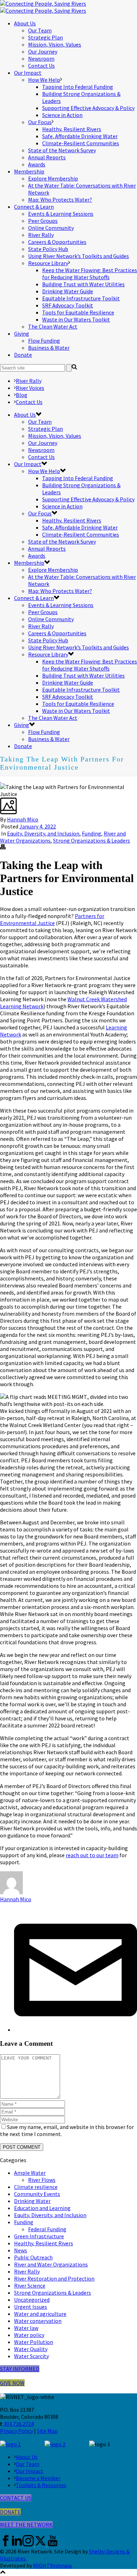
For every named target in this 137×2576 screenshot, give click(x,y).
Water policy (29, 2335)
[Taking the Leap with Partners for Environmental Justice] (1, 780)
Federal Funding (47, 2229)
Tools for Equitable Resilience (78, 312)
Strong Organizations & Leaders (92, 840)
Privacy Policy (17, 2431)
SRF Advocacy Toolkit (68, 305)
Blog (22, 395)
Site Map (47, 2431)
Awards (37, 164)
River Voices (30, 388)
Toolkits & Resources (41, 2485)
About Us (25, 23)
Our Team (40, 30)
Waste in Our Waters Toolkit (76, 319)
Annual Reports (47, 157)
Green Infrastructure (39, 2236)
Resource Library (48, 263)
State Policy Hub (48, 249)
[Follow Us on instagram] (28, 2544)
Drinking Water (32, 2201)
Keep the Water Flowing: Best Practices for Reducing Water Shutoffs (90, 274)
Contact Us (41, 66)
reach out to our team (92, 1855)
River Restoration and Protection (54, 2278)
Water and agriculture (40, 2314)
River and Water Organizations (51, 2264)
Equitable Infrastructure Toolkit (81, 298)
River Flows (42, 2180)
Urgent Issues (31, 2307)
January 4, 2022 (38, 826)
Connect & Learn (34, 207)
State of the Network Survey (62, 150)
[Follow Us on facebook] (6, 2544)
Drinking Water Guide (68, 291)
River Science (30, 2286)
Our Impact (28, 73)
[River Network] (43, 7)
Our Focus (40, 122)
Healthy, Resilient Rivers (72, 129)
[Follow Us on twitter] (40, 2544)
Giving (22, 334)
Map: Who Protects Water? (60, 200)
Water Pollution (34, 2342)
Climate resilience (36, 2187)
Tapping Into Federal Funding (78, 87)
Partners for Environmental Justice (52, 919)
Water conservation (38, 2321)
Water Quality (31, 2349)
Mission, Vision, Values (55, 44)
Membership (29, 171)
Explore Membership (53, 178)
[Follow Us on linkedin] (17, 2544)
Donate (23, 355)
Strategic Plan (45, 37)
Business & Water (49, 348)
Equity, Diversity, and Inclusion (43, 833)
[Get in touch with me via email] (76, 2030)
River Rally (41, 235)
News (21, 2250)
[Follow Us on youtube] (53, 2544)
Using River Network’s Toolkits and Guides (79, 256)
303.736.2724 (19, 2424)
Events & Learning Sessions (61, 214)
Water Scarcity (31, 2356)
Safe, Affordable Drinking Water (80, 136)
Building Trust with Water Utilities (83, 284)
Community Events (37, 2194)
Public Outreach (33, 2257)
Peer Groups (43, 221)
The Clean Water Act (53, 326)
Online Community (51, 228)
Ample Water (30, 2173)
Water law (26, 2328)
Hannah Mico (23, 819)
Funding (92, 833)
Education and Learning (42, 2208)
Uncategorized (32, 2300)
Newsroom (41, 59)
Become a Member (38, 2478)
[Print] (3, 848)
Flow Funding (44, 341)
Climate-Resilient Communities (81, 143)
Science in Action (62, 115)
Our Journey (43, 51)
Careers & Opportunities (57, 242)
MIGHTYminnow (52, 2565)
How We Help (44, 80)
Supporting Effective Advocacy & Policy (88, 108)
